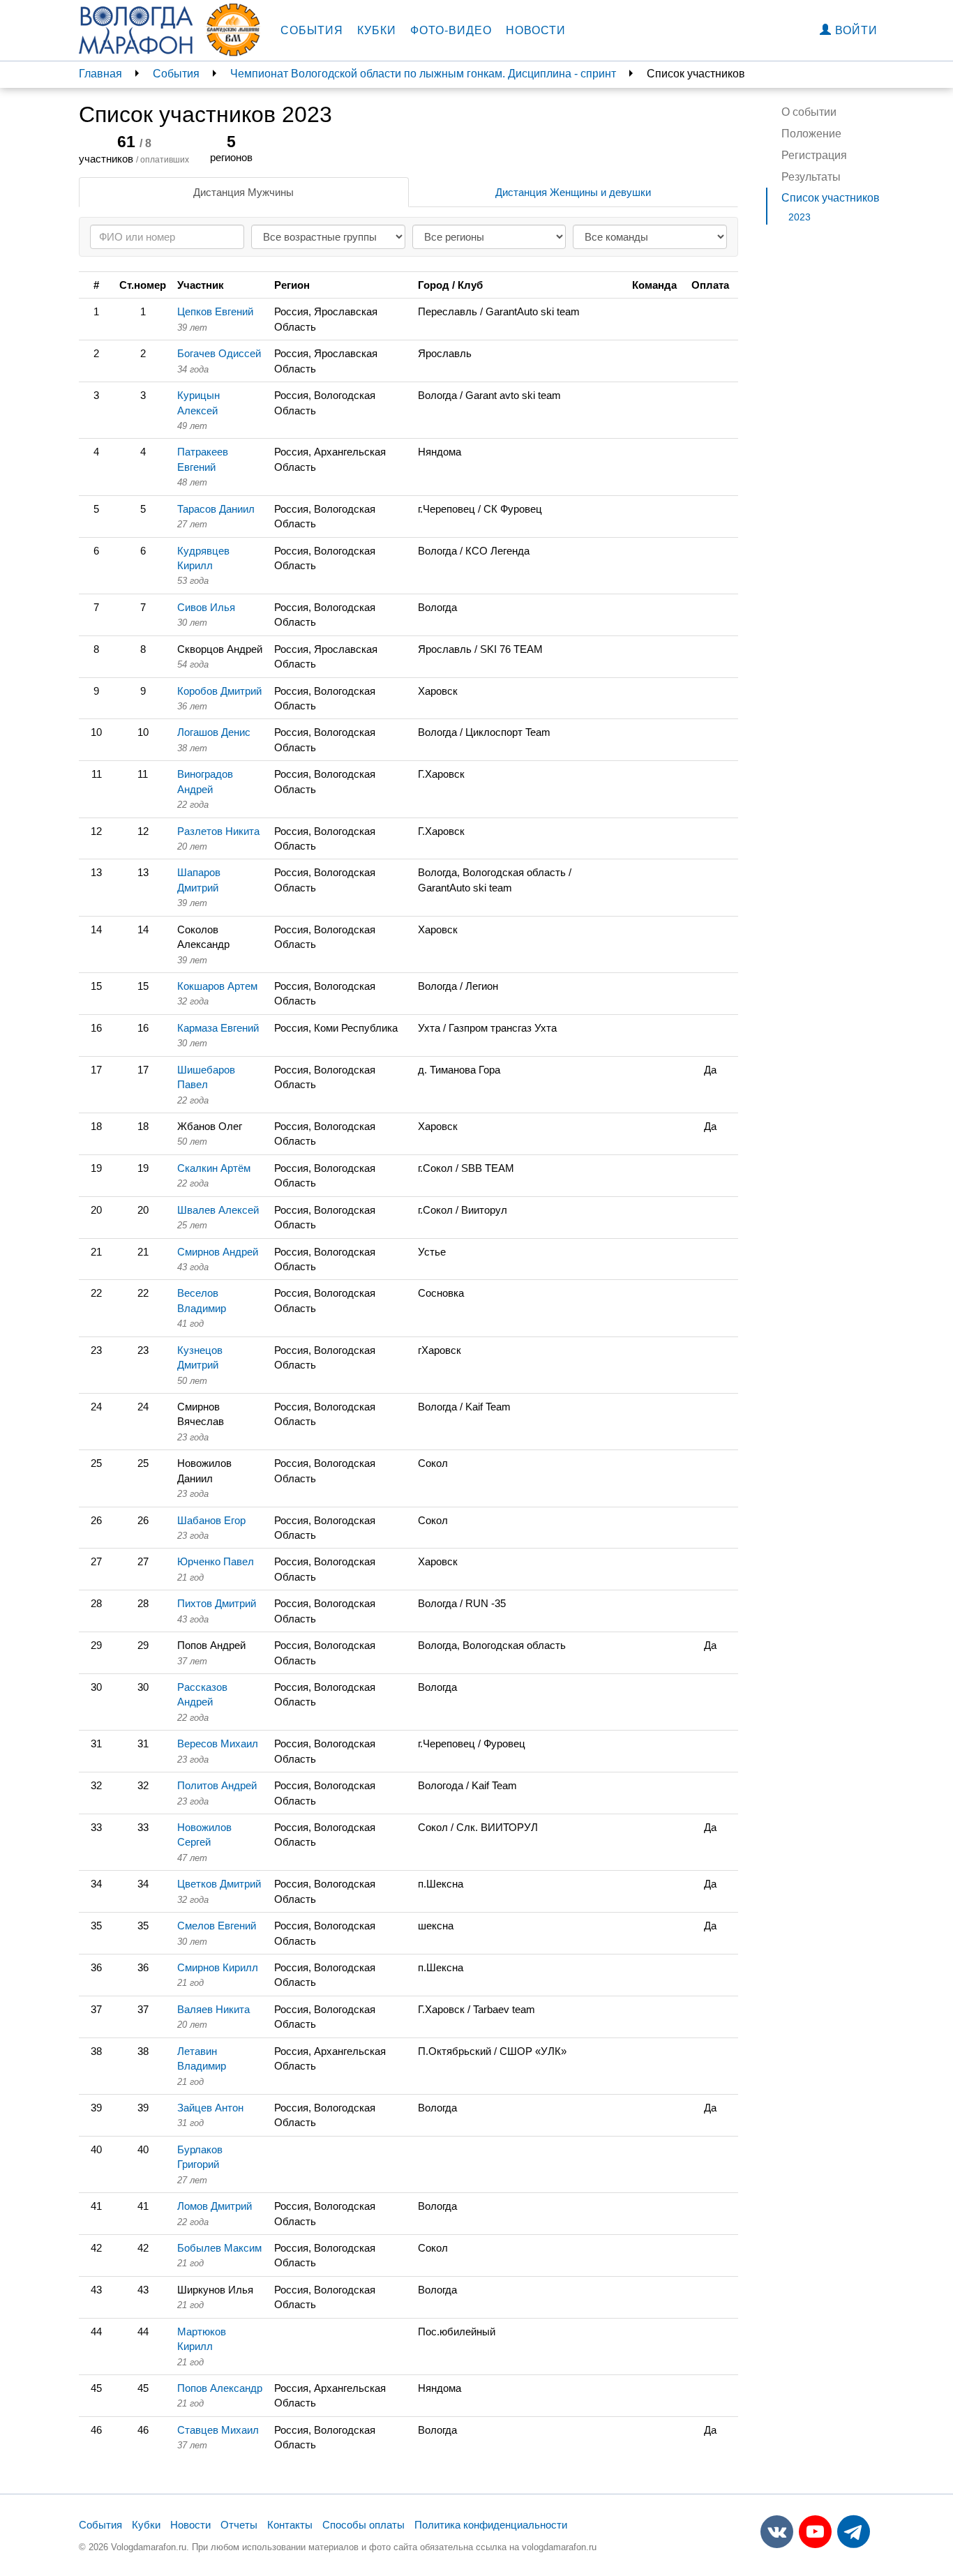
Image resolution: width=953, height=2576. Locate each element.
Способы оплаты (363, 2525)
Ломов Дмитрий (215, 2206)
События (312, 30)
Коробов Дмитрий (219, 691)
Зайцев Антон (210, 2108)
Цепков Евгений (215, 311)
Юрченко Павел (216, 1561)
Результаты (811, 177)
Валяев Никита (213, 2009)
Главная (100, 74)
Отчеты (239, 2525)
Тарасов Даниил (216, 509)
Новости (536, 30)
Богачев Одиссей (219, 353)
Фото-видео (451, 30)
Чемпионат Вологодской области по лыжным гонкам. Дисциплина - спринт (423, 74)
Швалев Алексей (218, 1210)
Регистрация (814, 155)
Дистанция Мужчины (243, 192)
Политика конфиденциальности (491, 2525)
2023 (800, 217)
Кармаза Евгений (218, 1028)
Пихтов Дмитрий (217, 1603)
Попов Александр (220, 2388)
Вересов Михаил (218, 1743)
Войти (855, 30)
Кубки (377, 30)
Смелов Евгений (217, 1926)
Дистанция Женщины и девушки (573, 192)
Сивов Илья (206, 607)
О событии (809, 112)
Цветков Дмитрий (219, 1884)
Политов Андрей (217, 1785)
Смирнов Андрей (218, 1252)
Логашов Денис (214, 732)
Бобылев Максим (219, 2248)
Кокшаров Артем (217, 986)
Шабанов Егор (211, 1520)
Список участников (831, 198)
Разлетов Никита (218, 831)
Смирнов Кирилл (218, 1967)
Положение (811, 134)
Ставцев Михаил (218, 2430)
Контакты (290, 2525)
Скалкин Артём (214, 1168)
